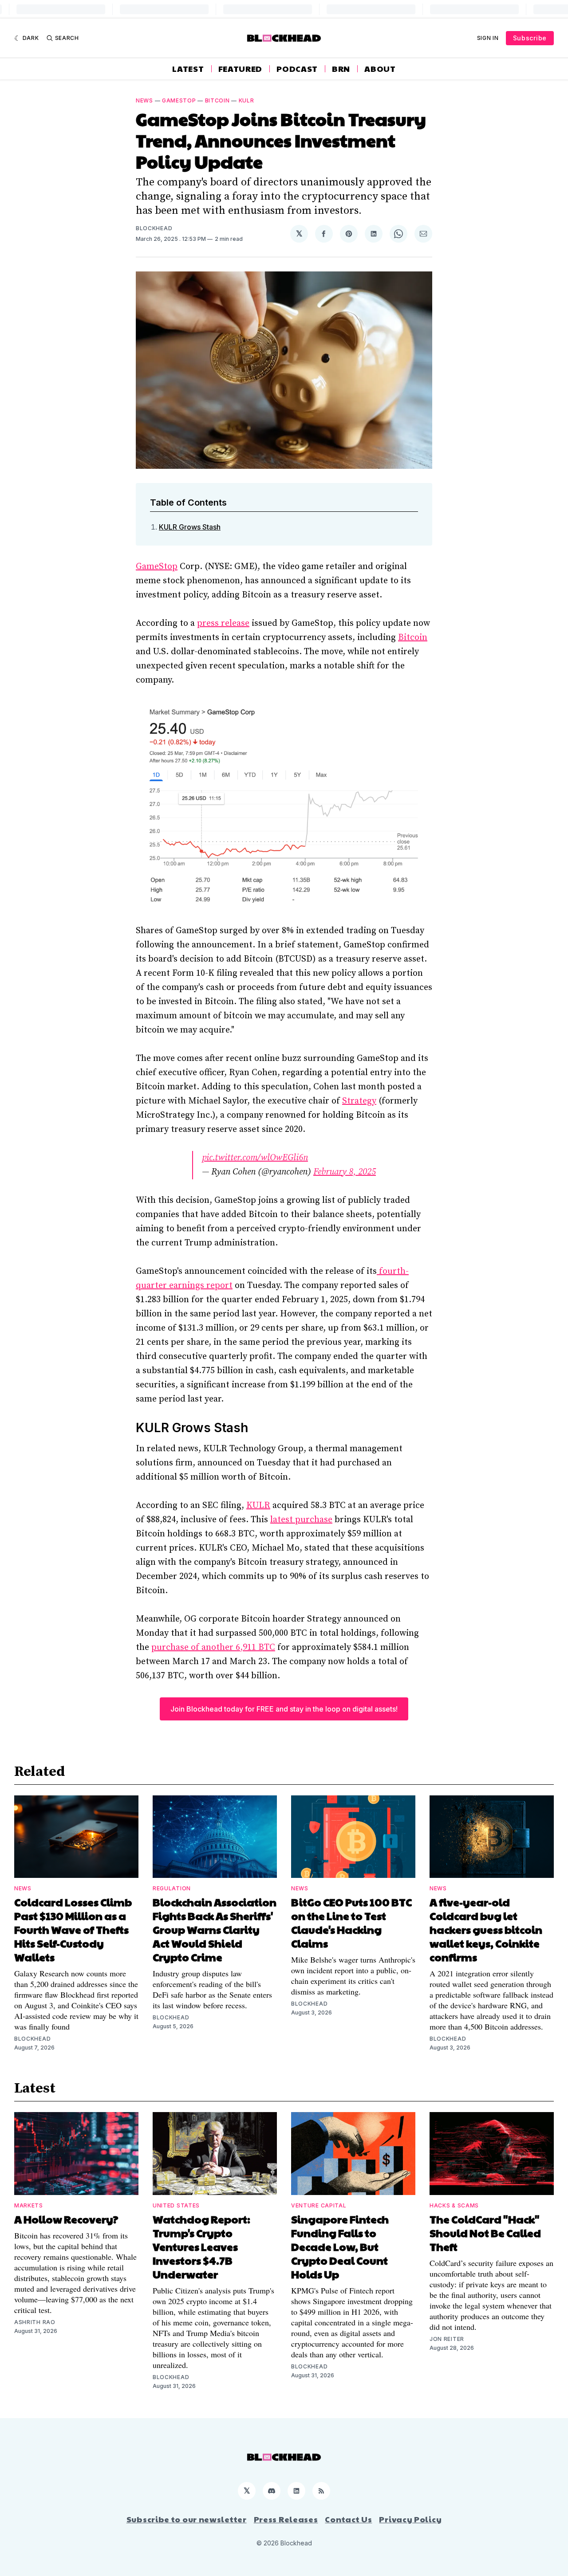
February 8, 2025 (345, 1172)
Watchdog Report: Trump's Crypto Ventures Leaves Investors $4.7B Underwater (201, 2246)
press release (223, 623)
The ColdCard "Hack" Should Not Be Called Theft (485, 2233)
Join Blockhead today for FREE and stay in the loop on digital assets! (284, 1709)
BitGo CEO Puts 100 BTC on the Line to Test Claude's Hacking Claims (351, 1922)
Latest (188, 69)
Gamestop (179, 100)
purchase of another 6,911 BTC (213, 1647)
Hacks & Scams (454, 2205)
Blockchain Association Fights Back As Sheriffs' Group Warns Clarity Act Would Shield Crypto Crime (215, 1929)
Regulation (172, 1888)
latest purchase (301, 1520)
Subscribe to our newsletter (187, 2519)
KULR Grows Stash (190, 527)
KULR (247, 100)
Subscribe (530, 38)
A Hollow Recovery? (66, 2219)
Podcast (297, 69)
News (144, 100)
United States (176, 2205)
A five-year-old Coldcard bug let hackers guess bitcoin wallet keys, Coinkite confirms (486, 1929)
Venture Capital (319, 2205)
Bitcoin (217, 100)
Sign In (488, 38)
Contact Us (348, 2519)
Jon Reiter (447, 2339)
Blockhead (154, 228)
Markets (29, 2205)
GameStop (157, 567)
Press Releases (286, 2519)
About (380, 69)
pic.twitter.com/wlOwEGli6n (255, 1158)
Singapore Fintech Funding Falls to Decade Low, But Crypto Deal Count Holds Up (340, 2246)
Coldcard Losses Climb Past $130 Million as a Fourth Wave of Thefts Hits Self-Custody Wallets (73, 1929)
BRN (341, 69)
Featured (241, 69)
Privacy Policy (410, 2519)
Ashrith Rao (35, 2322)
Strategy (359, 1101)
